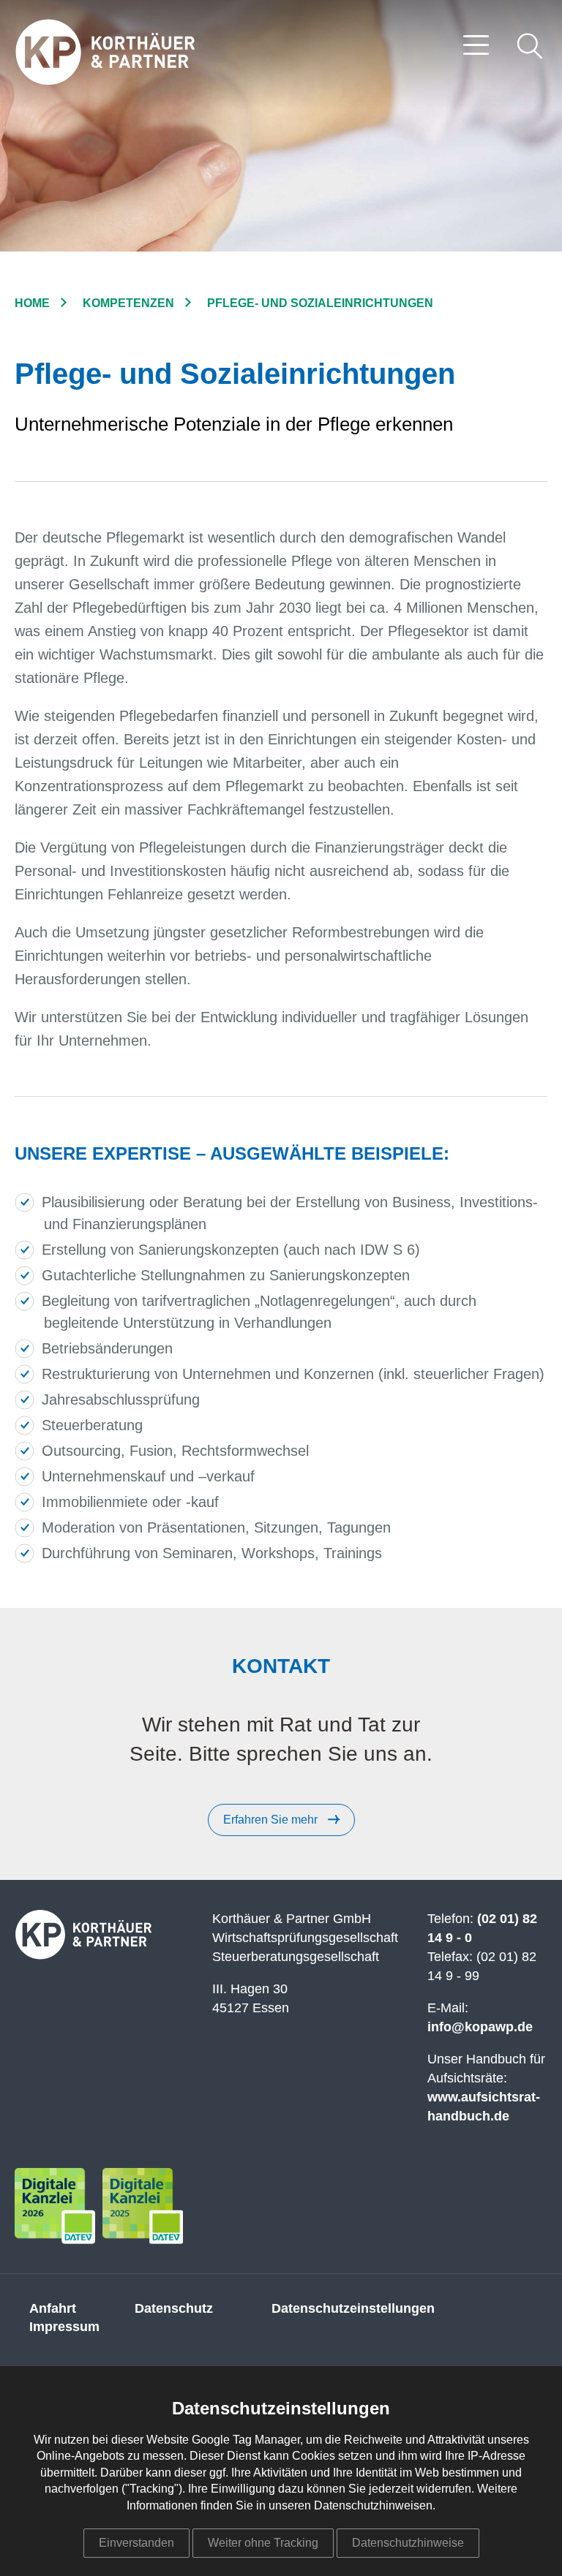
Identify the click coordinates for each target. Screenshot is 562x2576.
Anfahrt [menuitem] (53, 2308)
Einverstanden (136, 2543)
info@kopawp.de (480, 2027)
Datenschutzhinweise (408, 2543)
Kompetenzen (128, 303)
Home (32, 303)
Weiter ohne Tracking (263, 2543)
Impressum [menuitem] (64, 2327)
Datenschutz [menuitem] (174, 2308)
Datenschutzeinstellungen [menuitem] (353, 2308)
